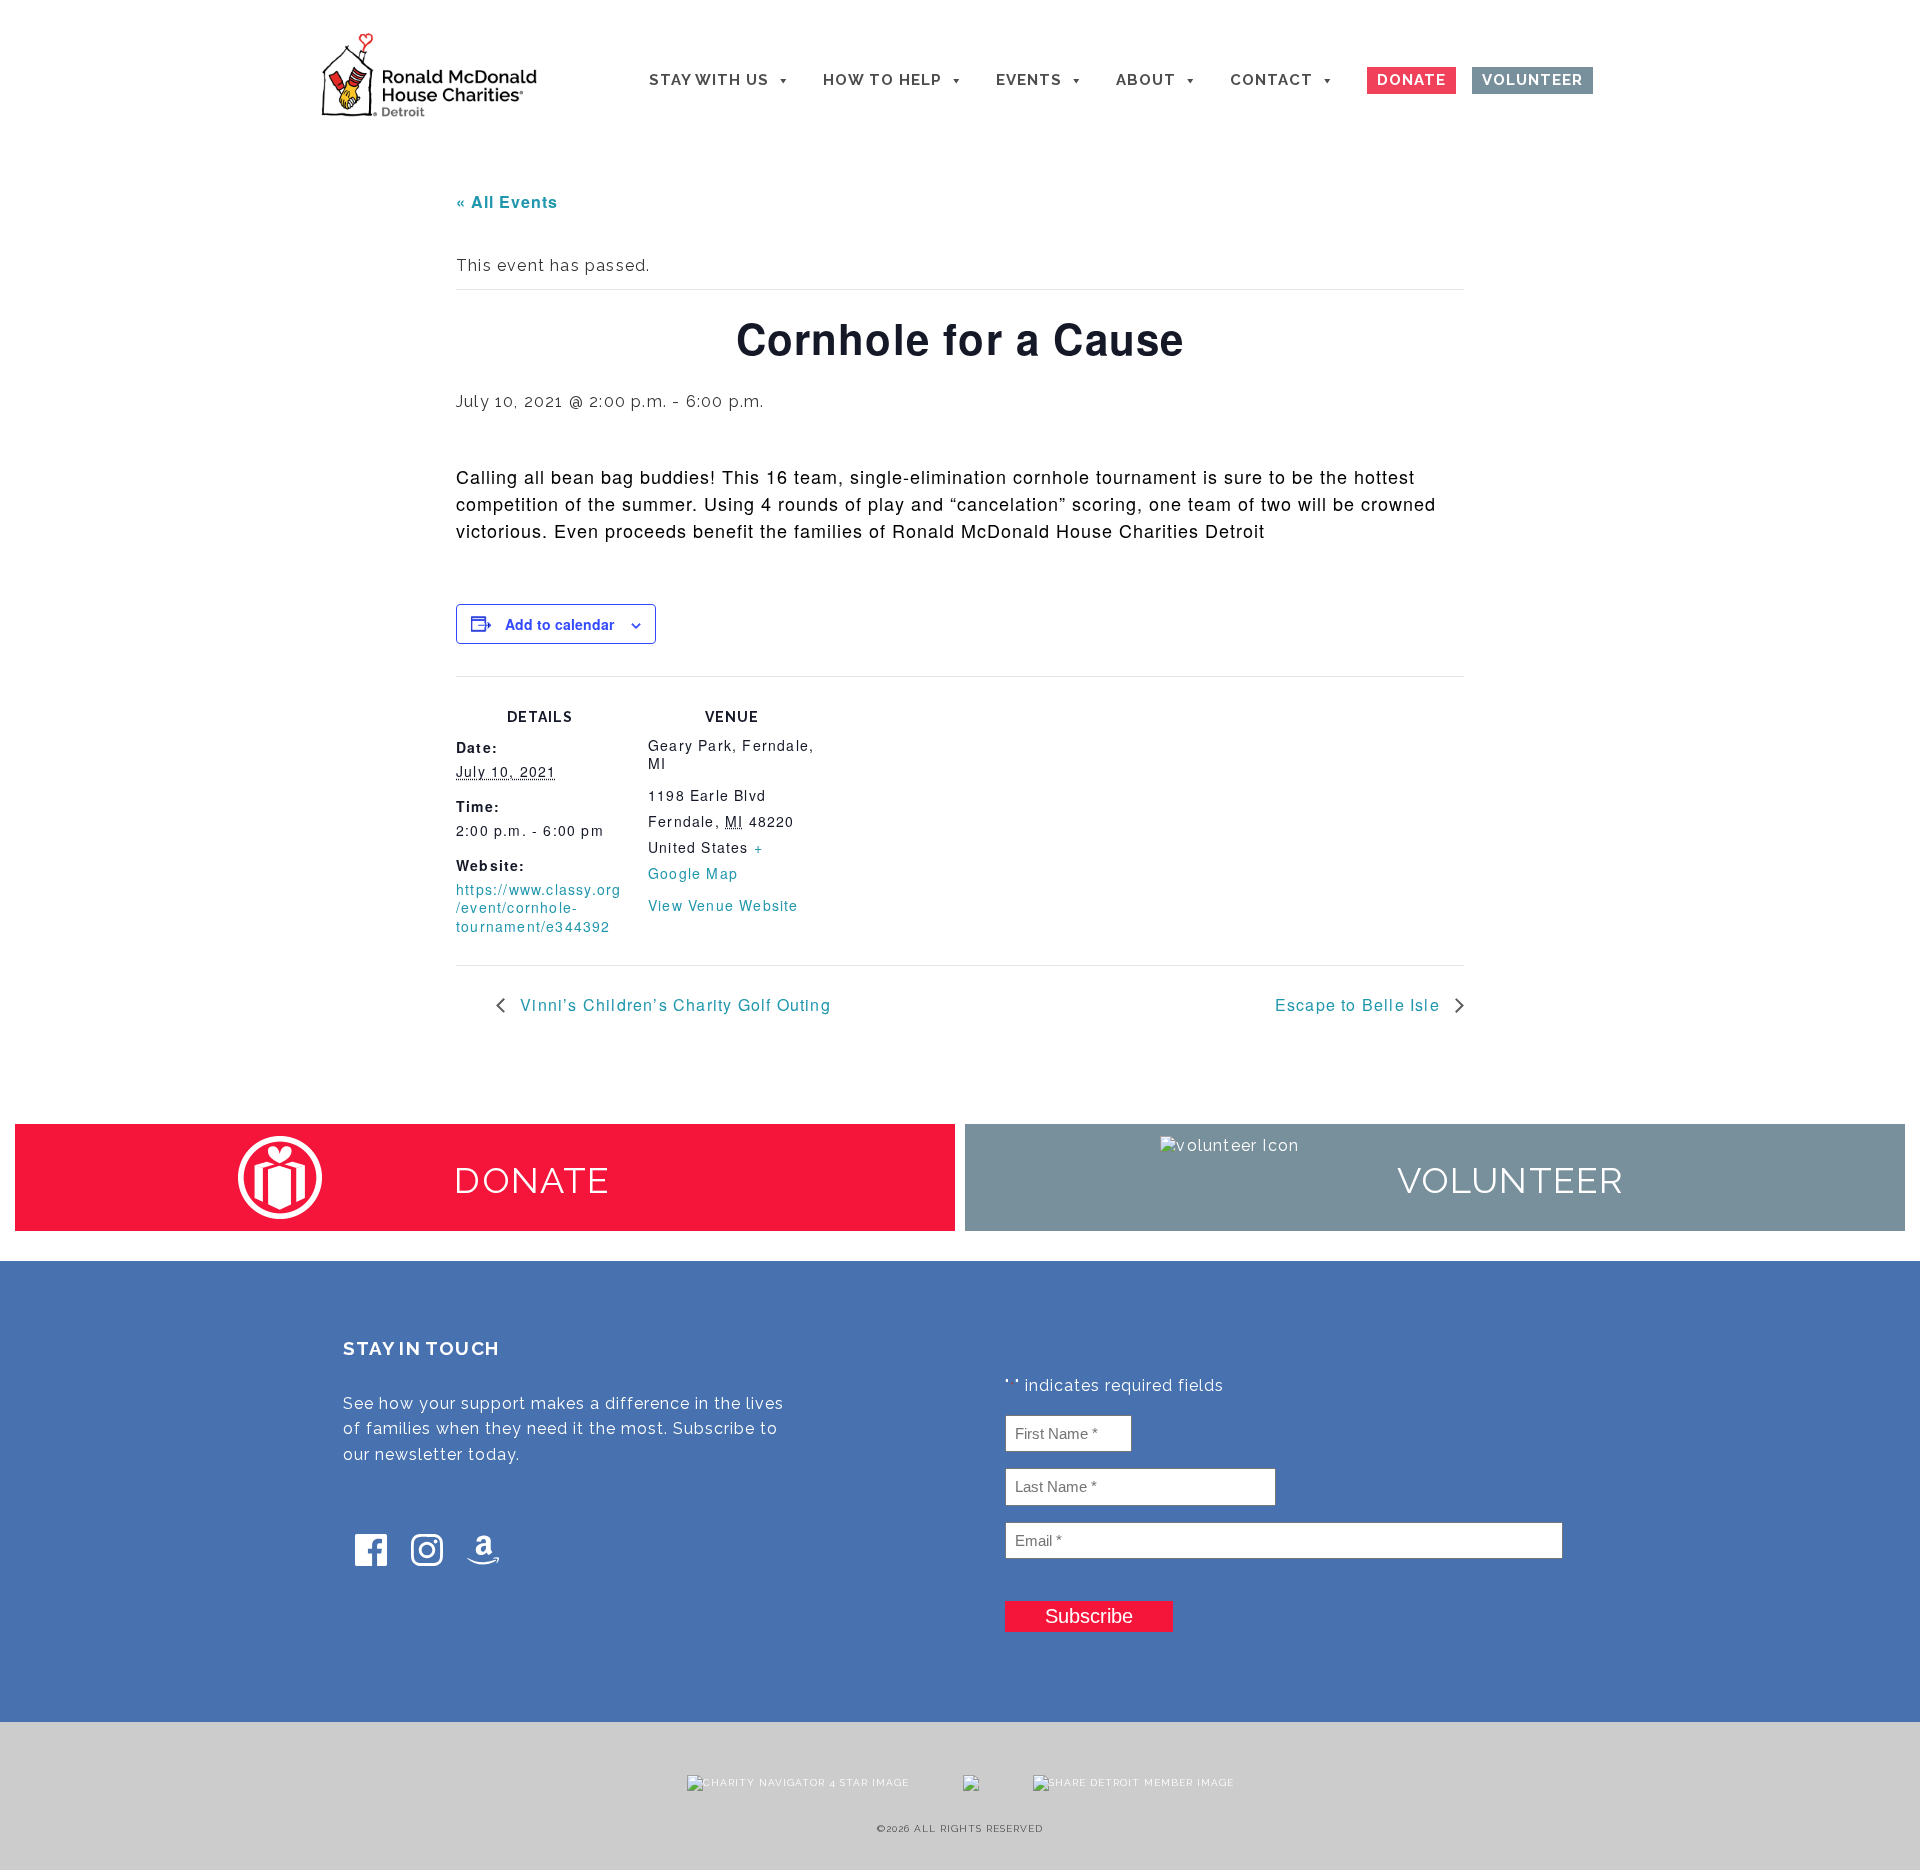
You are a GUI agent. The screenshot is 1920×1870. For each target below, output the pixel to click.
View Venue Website (723, 905)
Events (1029, 80)
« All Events (507, 201)
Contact (1271, 80)
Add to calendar (559, 624)
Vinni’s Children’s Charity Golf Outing (673, 1004)
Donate (1411, 80)
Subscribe (1089, 1616)
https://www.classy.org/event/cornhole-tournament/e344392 (538, 907)
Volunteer (1532, 80)
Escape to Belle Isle (1360, 1004)
